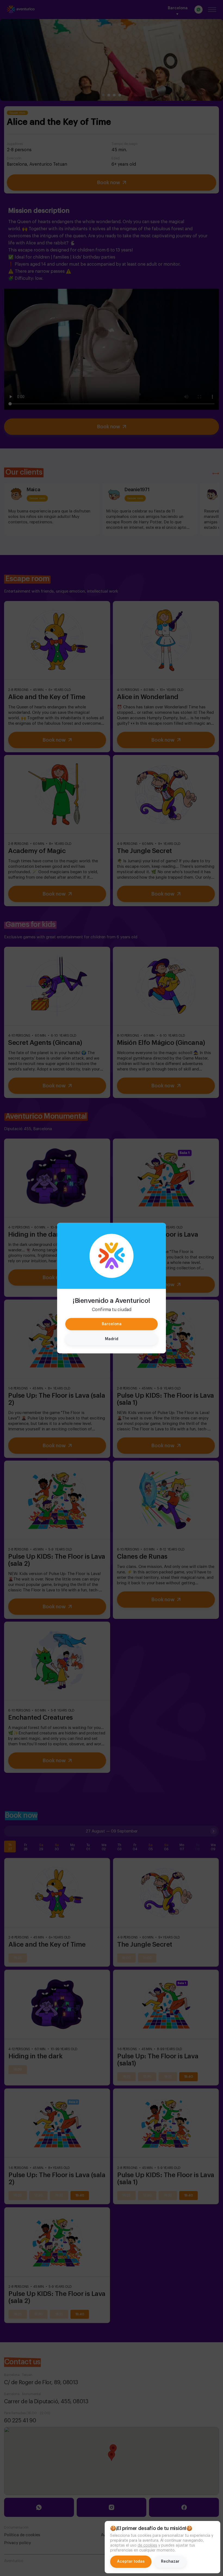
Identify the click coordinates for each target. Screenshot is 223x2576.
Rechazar (170, 2562)
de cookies (147, 2545)
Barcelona (112, 1324)
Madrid (112, 1339)
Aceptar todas (131, 2562)
